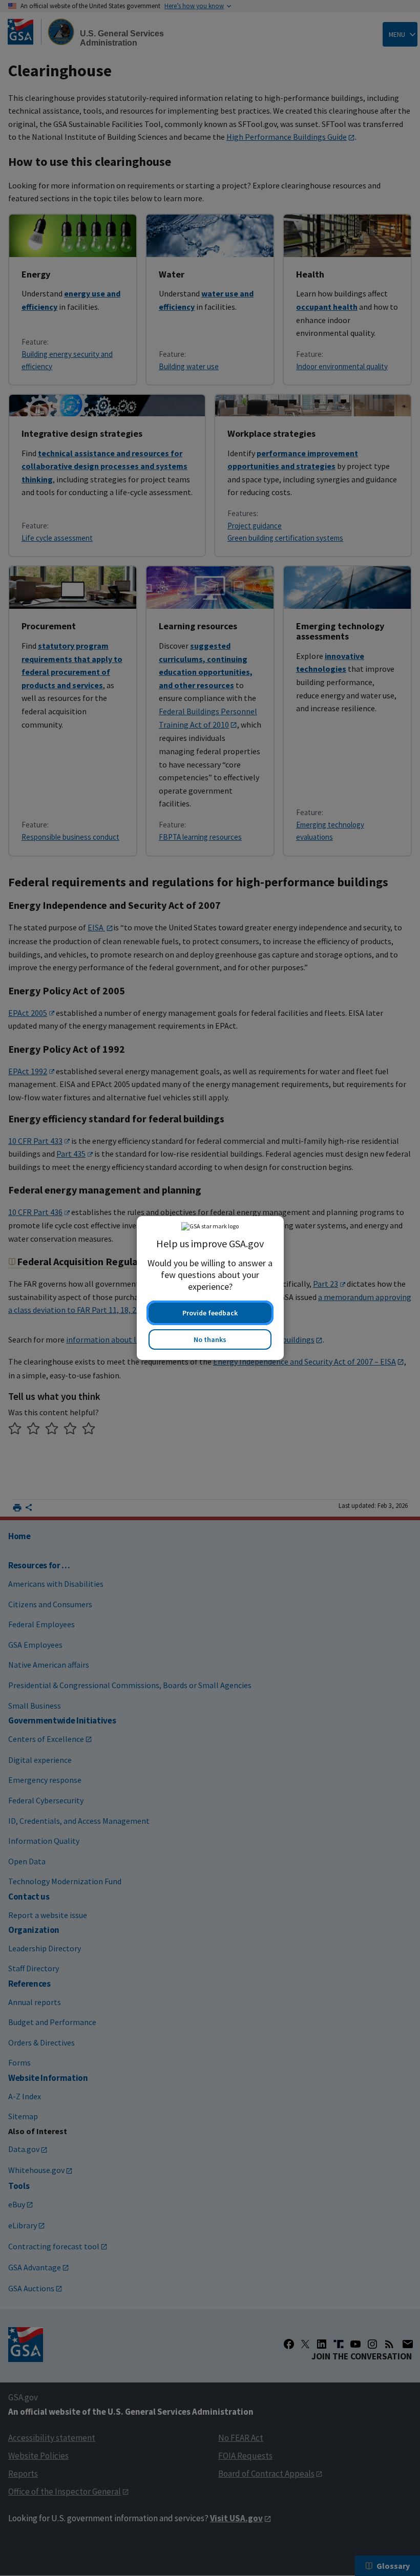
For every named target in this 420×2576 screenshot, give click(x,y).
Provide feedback (210, 1313)
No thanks (210, 1339)
